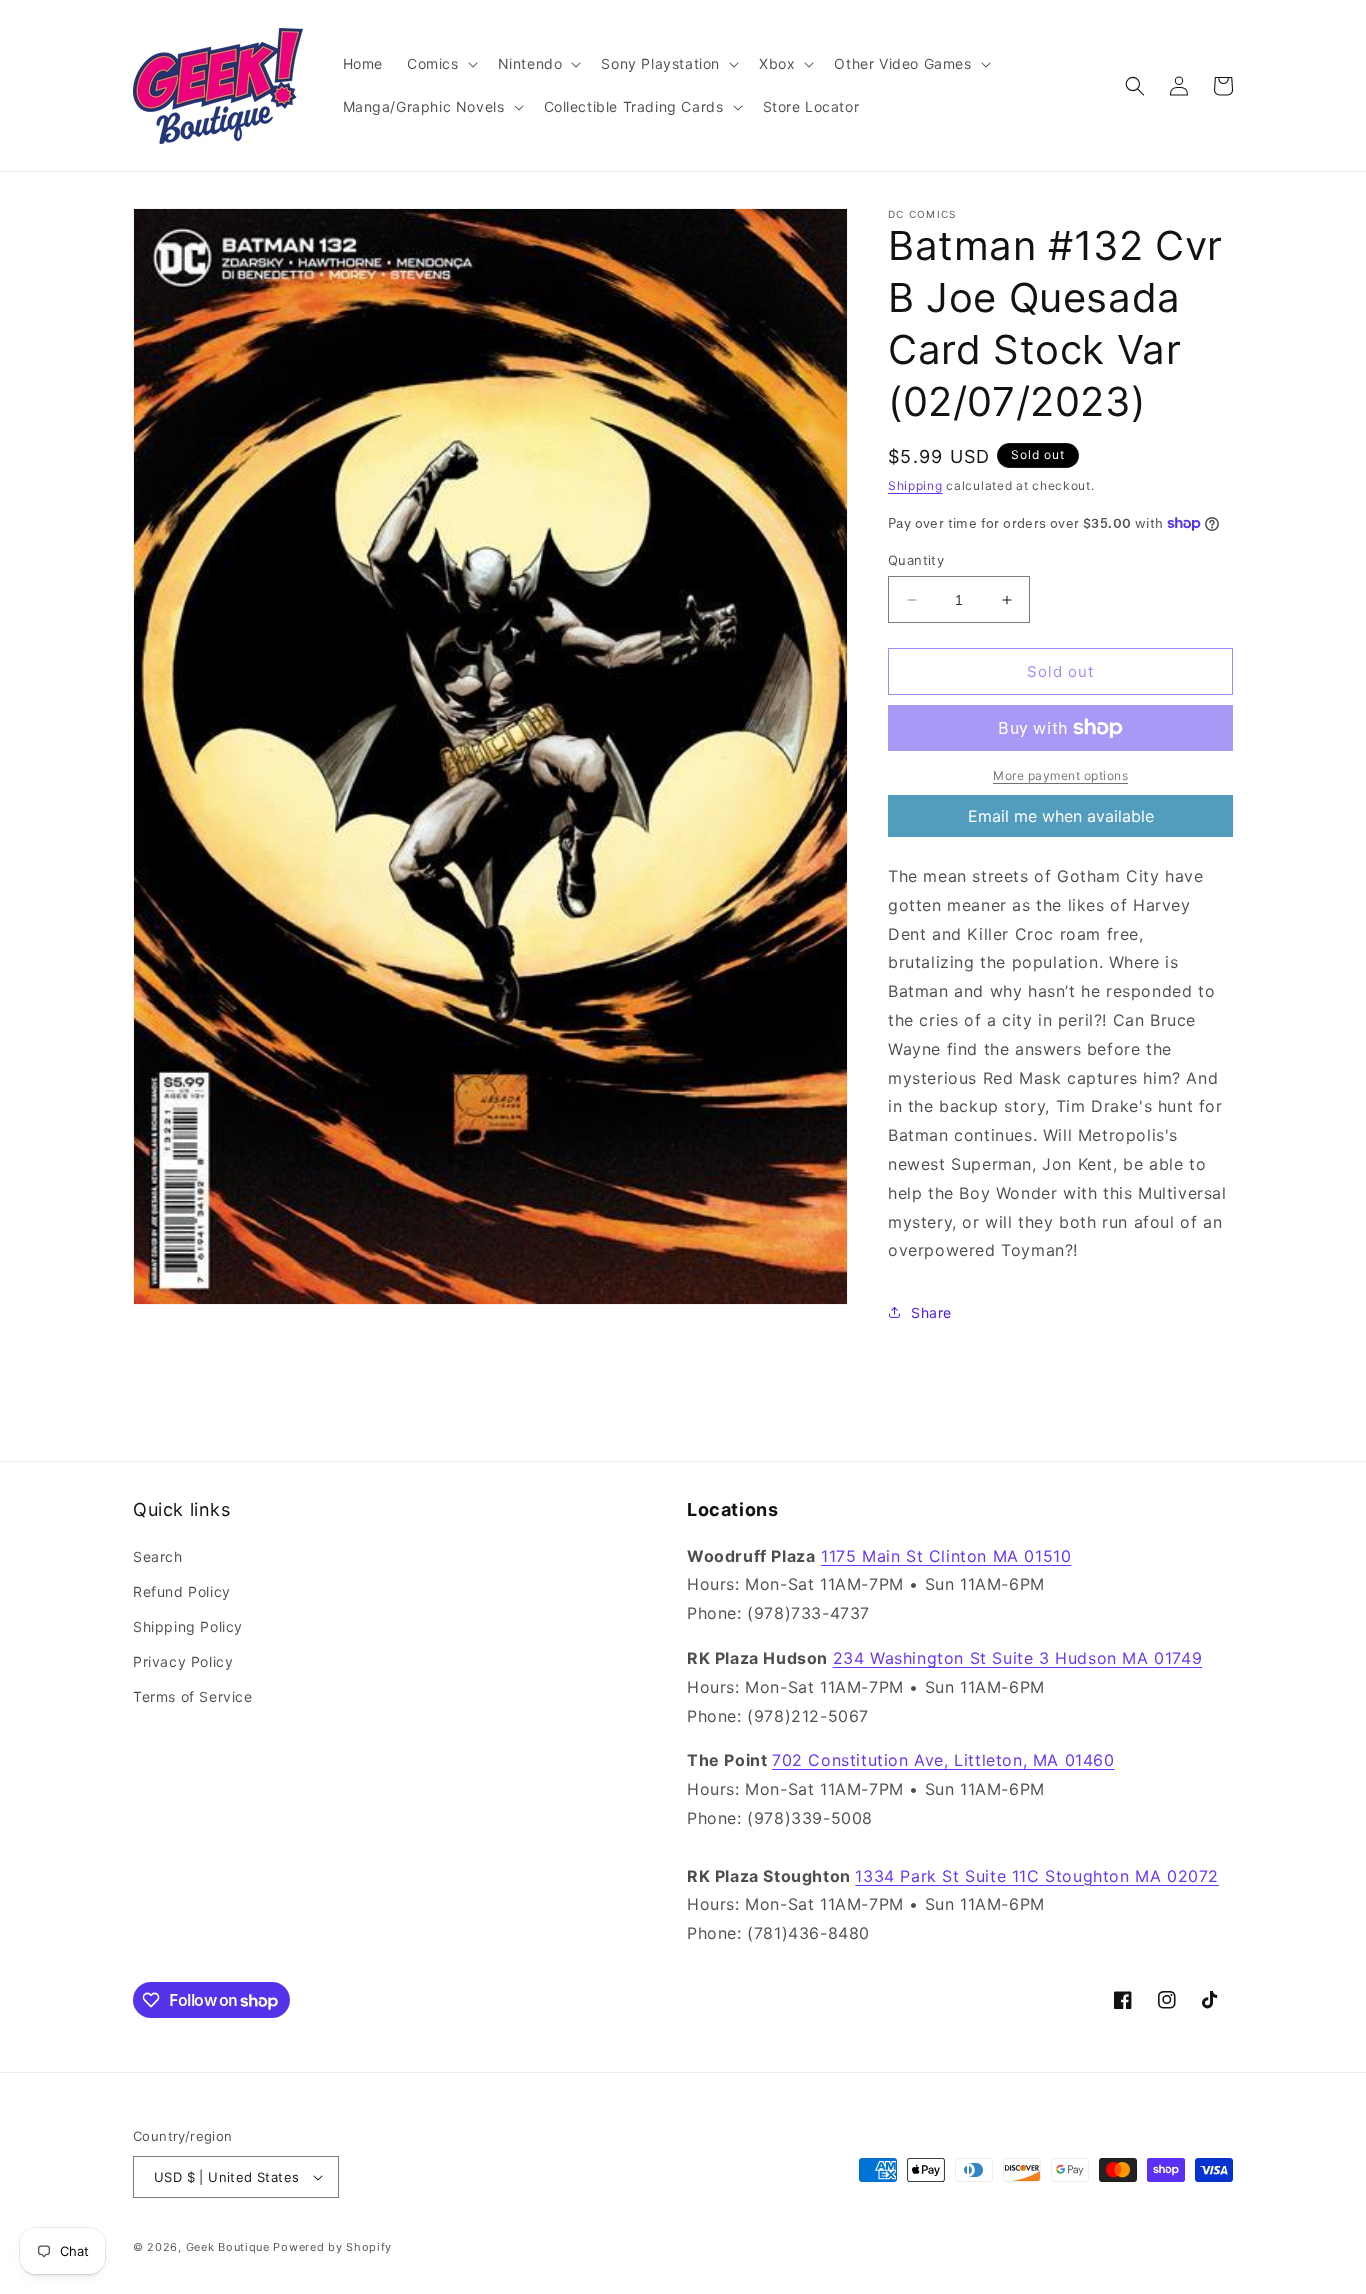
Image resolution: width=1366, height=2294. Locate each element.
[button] (440, 64)
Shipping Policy (188, 1626)
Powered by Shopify (332, 2247)
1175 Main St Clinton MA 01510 (946, 1556)
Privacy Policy (183, 1661)
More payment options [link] (1060, 775)
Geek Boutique (228, 2247)
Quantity (916, 560)
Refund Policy (182, 1591)
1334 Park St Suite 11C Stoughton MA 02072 (1037, 1876)
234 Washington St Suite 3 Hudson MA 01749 (1018, 1658)
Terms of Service (193, 1696)
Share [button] (931, 1312)
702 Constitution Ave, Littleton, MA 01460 (943, 1760)
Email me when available (1061, 816)
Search (158, 1556)
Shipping (915, 485)
